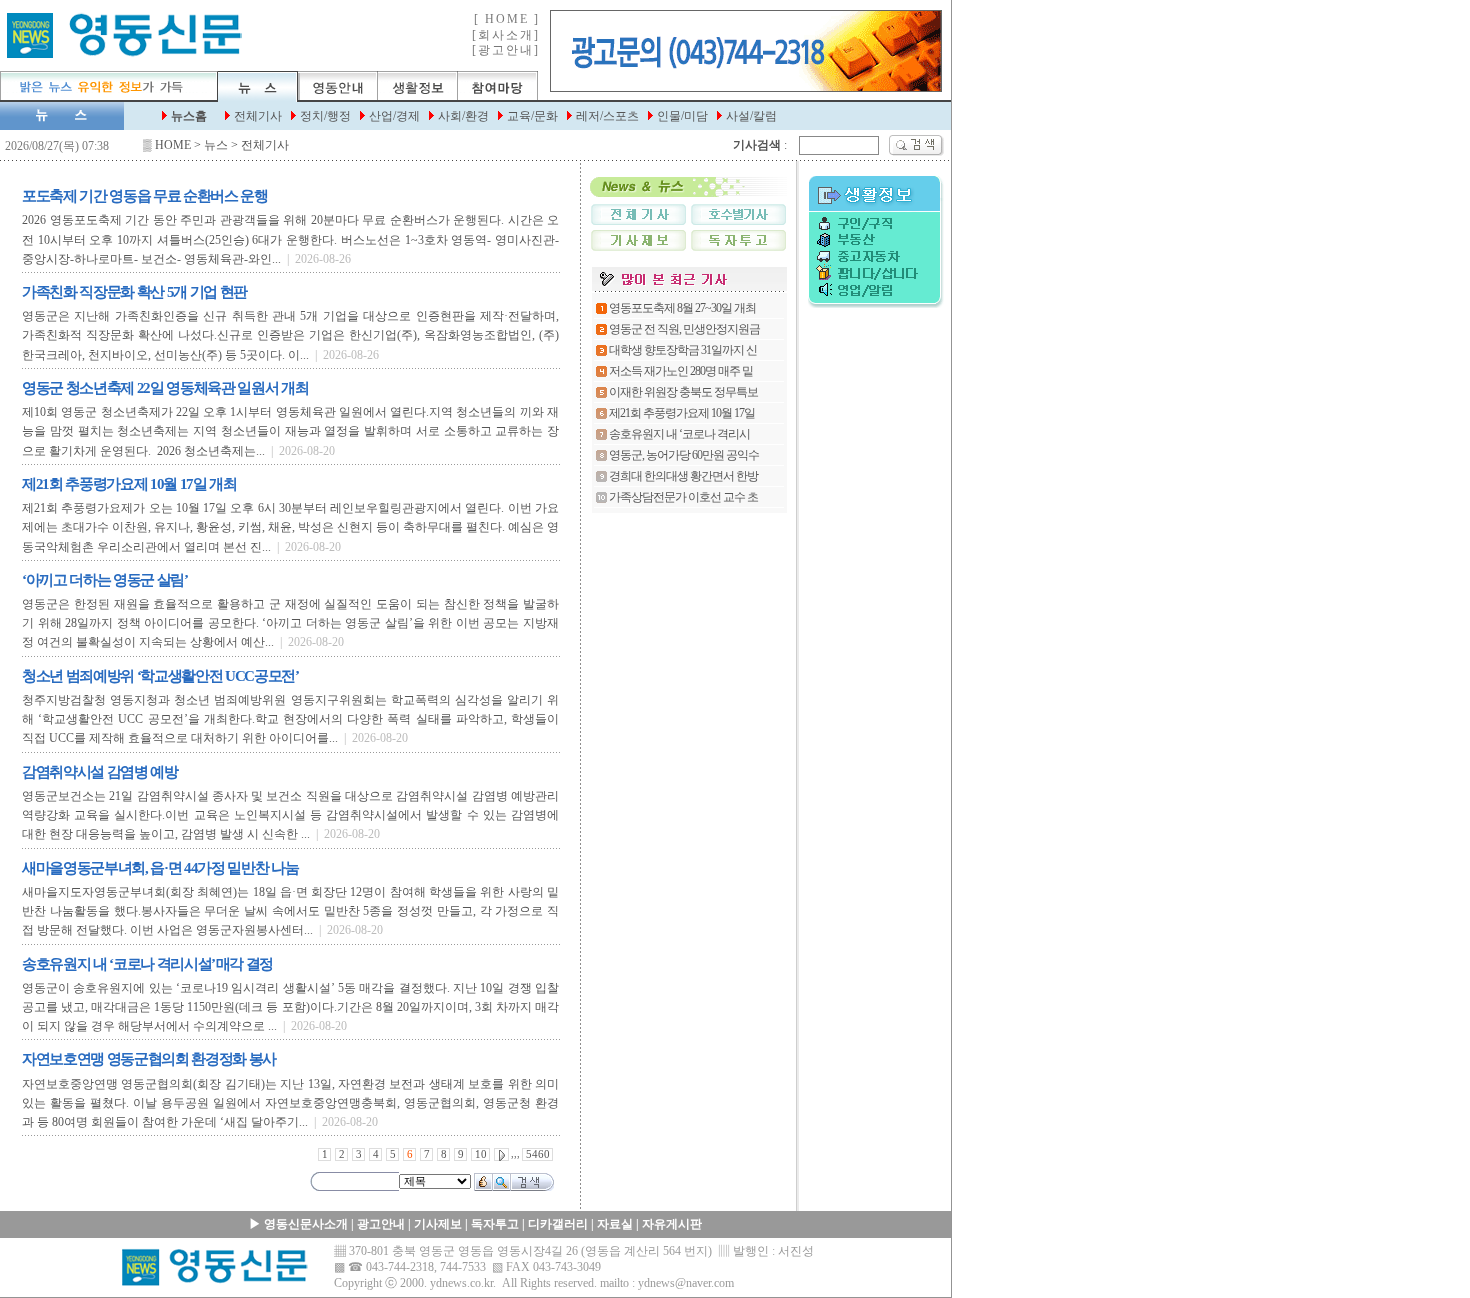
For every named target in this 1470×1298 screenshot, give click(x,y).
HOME (173, 145)
